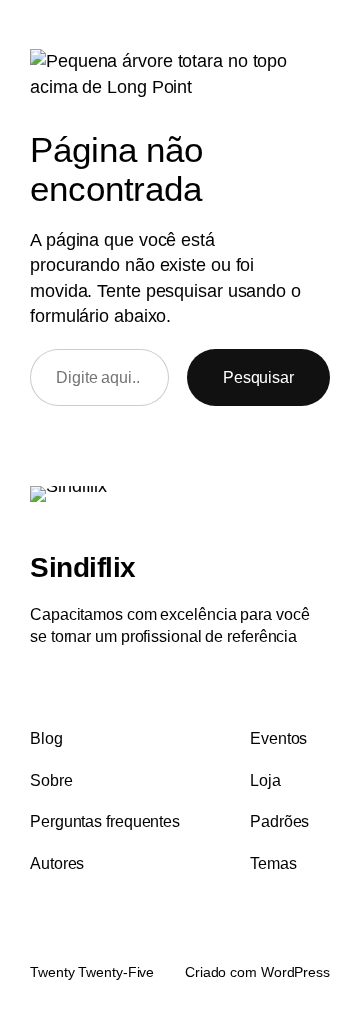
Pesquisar (258, 377)
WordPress (295, 972)
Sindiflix (83, 567)
